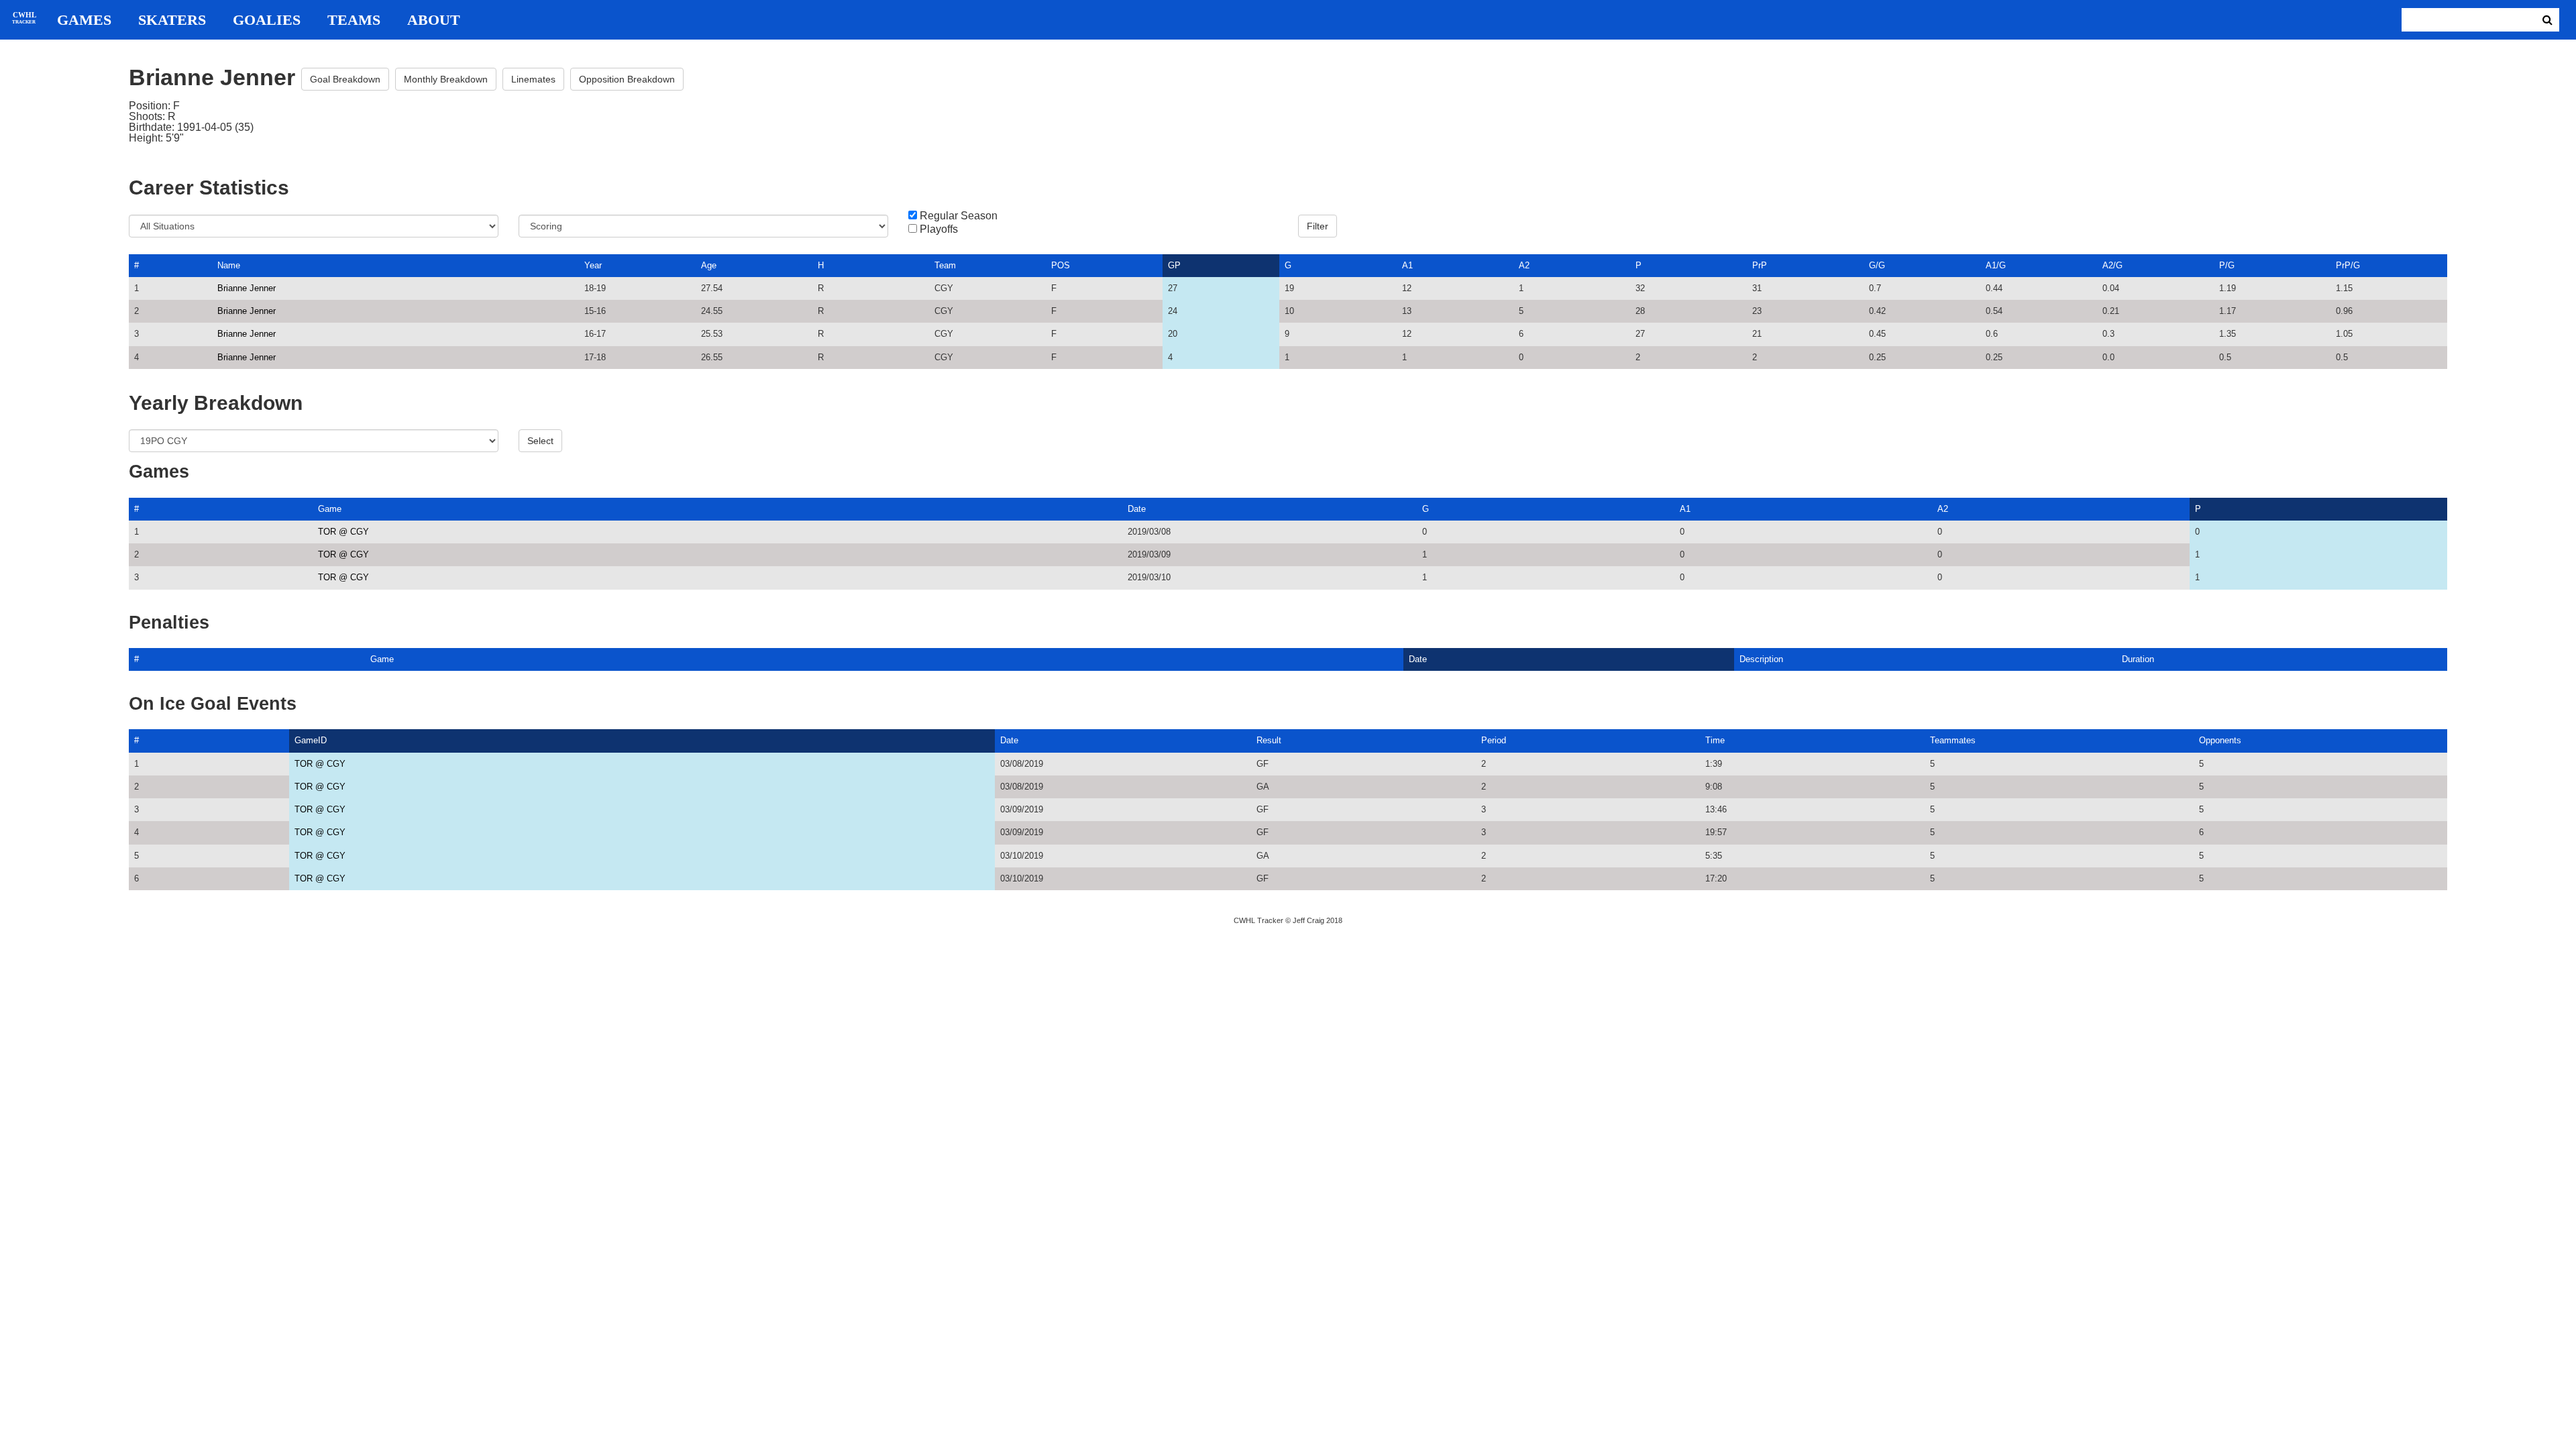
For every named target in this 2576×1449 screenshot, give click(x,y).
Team (945, 265)
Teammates (1953, 740)
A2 (1524, 265)
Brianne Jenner (247, 288)
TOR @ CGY (343, 532)
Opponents (2220, 740)
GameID (311, 740)
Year (593, 265)
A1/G (1996, 265)
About (434, 20)
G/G (1877, 265)
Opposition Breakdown (627, 79)
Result (1269, 740)
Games (84, 20)
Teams (354, 20)
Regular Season (959, 216)
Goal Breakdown (345, 79)
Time (1715, 740)
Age (709, 265)
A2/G (2112, 265)
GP (1174, 265)
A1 (1407, 265)
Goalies (267, 20)
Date (1137, 509)
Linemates (533, 79)
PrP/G (2348, 265)
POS (1061, 265)
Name (229, 265)
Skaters (172, 20)
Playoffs (939, 229)
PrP (1760, 265)
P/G (2227, 265)
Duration (2138, 659)
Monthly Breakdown (446, 79)
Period (1494, 740)
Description (1761, 659)
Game (330, 509)
